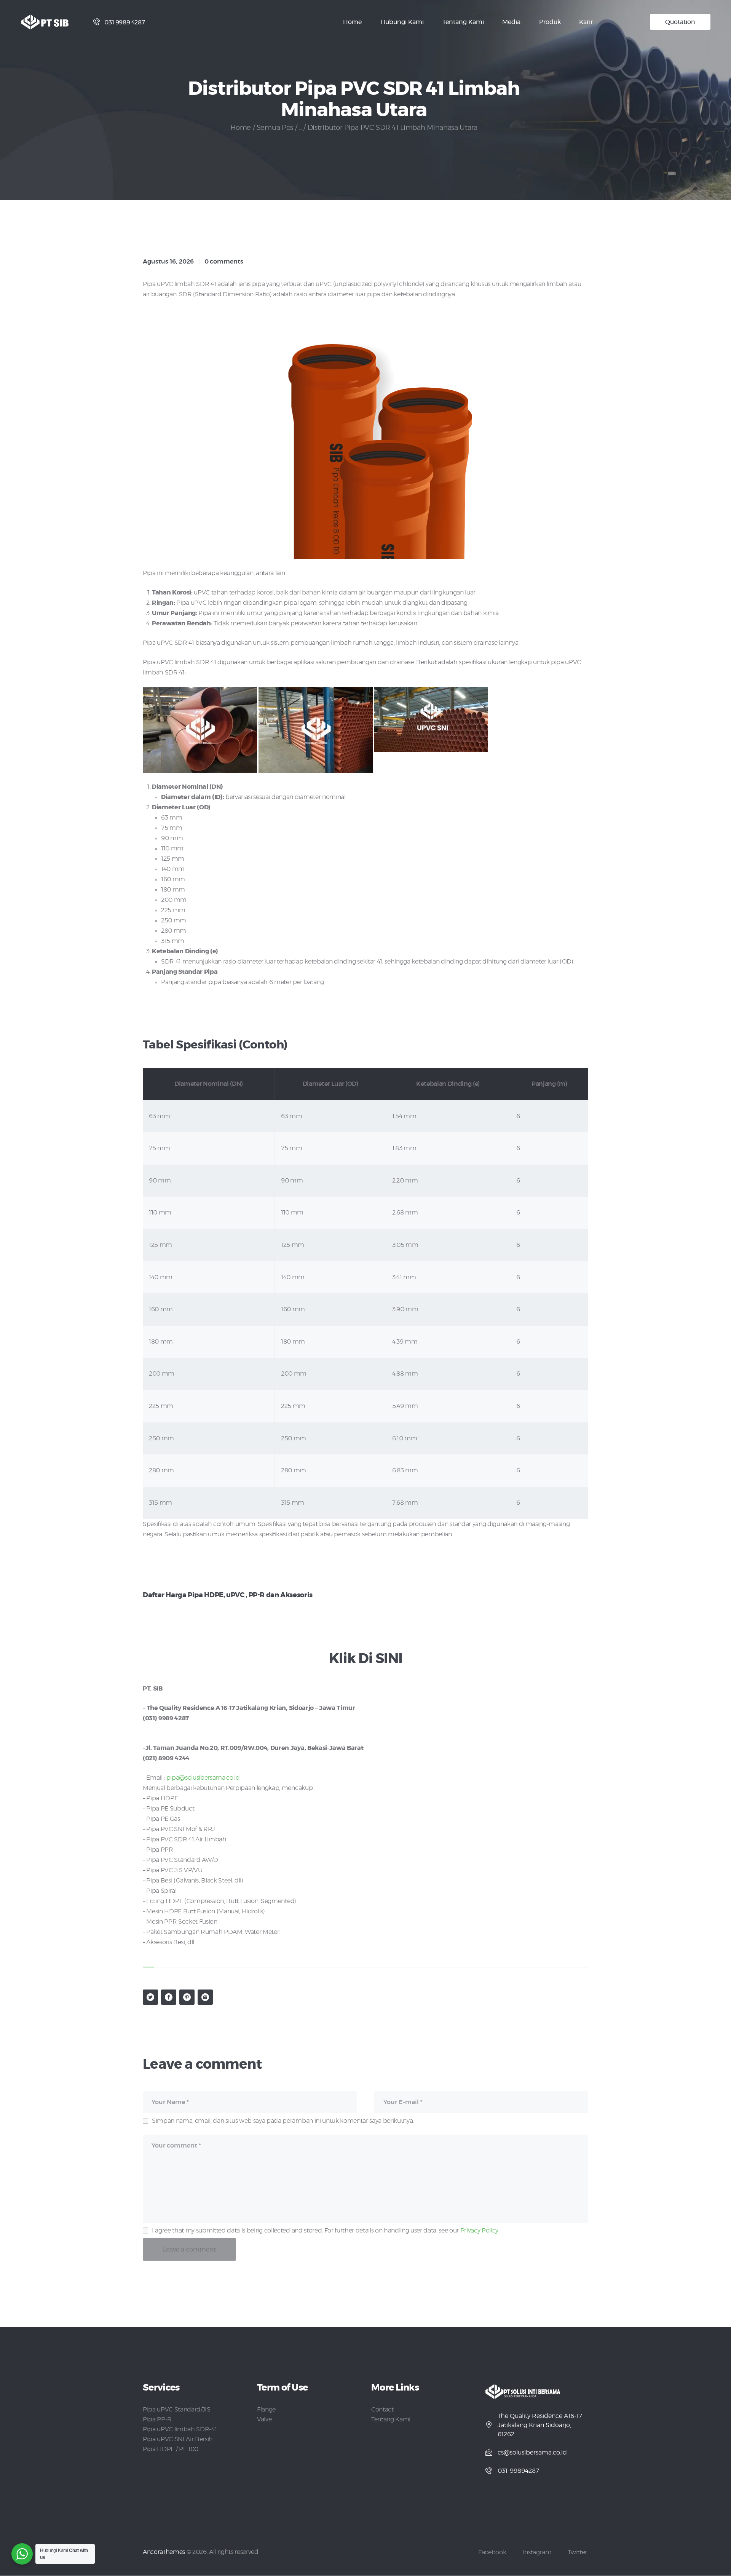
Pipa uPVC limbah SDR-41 (180, 2429)
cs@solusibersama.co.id (532, 2453)
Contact (382, 2410)
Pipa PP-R (157, 2419)
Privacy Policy (479, 2231)
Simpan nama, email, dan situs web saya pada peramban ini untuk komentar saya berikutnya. (283, 2121)
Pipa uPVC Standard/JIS (177, 2410)
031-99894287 (518, 2471)
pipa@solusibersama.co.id (203, 1778)
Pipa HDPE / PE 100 (171, 2449)
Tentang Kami (391, 2419)
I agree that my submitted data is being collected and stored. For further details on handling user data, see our (325, 2231)
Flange (266, 2410)
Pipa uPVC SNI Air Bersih (178, 2439)
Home (241, 128)
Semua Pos (275, 128)
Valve (264, 2419)
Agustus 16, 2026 (168, 262)
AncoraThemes (164, 2552)
